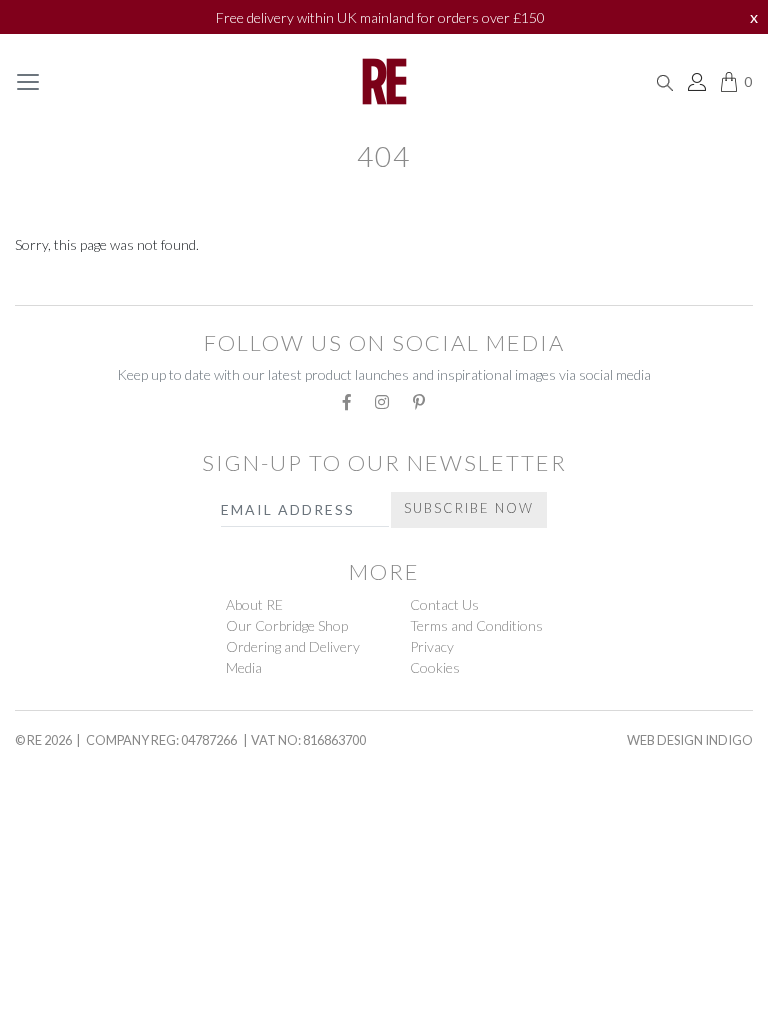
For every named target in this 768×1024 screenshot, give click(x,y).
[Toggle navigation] (28, 82)
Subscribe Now (469, 508)
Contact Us (444, 604)
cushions (58, 937)
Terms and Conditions (476, 625)
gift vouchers (83, 796)
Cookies (435, 667)
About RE (254, 604)
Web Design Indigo (690, 740)
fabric (45, 983)
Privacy (432, 646)
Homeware (59, 845)
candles (53, 891)
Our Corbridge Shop (287, 625)
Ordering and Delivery (293, 646)
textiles (53, 284)
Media (244, 667)
